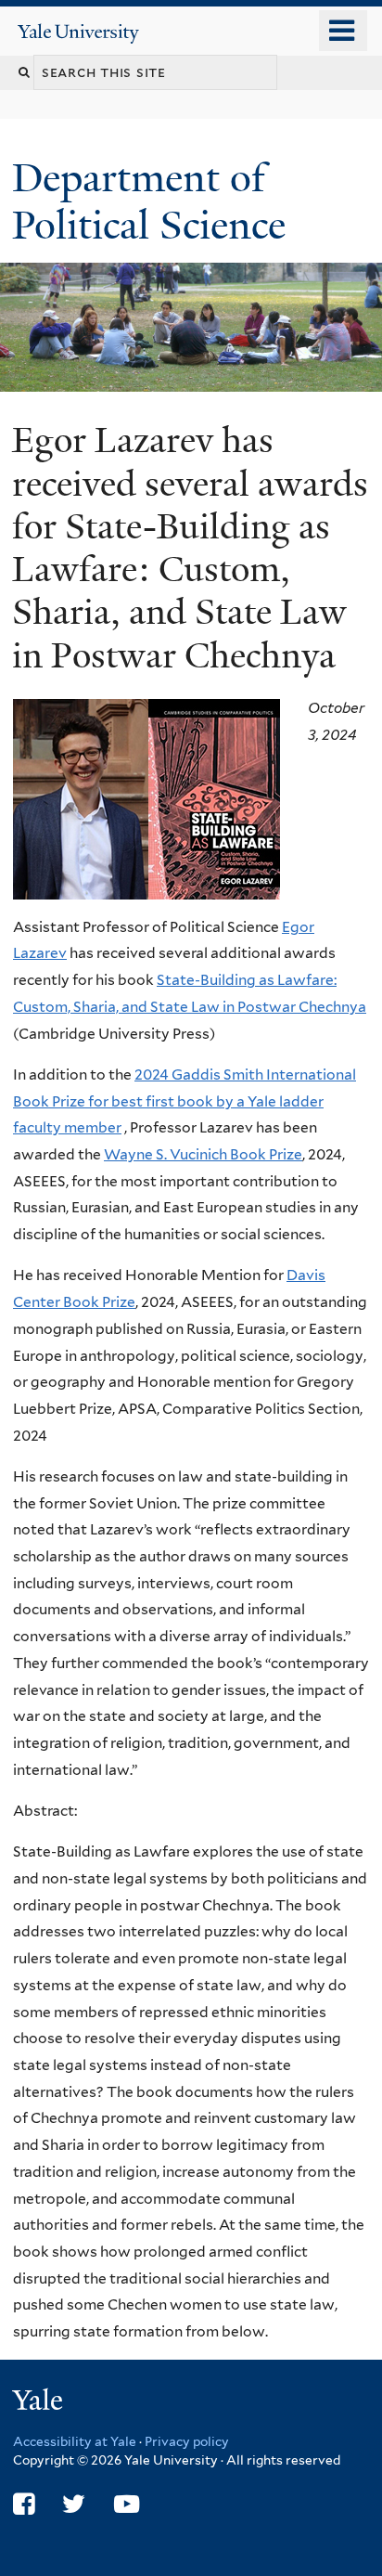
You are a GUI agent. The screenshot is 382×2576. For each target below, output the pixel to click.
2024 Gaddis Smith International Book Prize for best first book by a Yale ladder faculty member (185, 1101)
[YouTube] (127, 2504)
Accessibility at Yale (75, 2441)
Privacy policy (187, 2441)
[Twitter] (74, 2504)
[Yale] (40, 2403)
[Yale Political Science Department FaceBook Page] (24, 2504)
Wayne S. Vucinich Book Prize (203, 1154)
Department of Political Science (154, 201)
